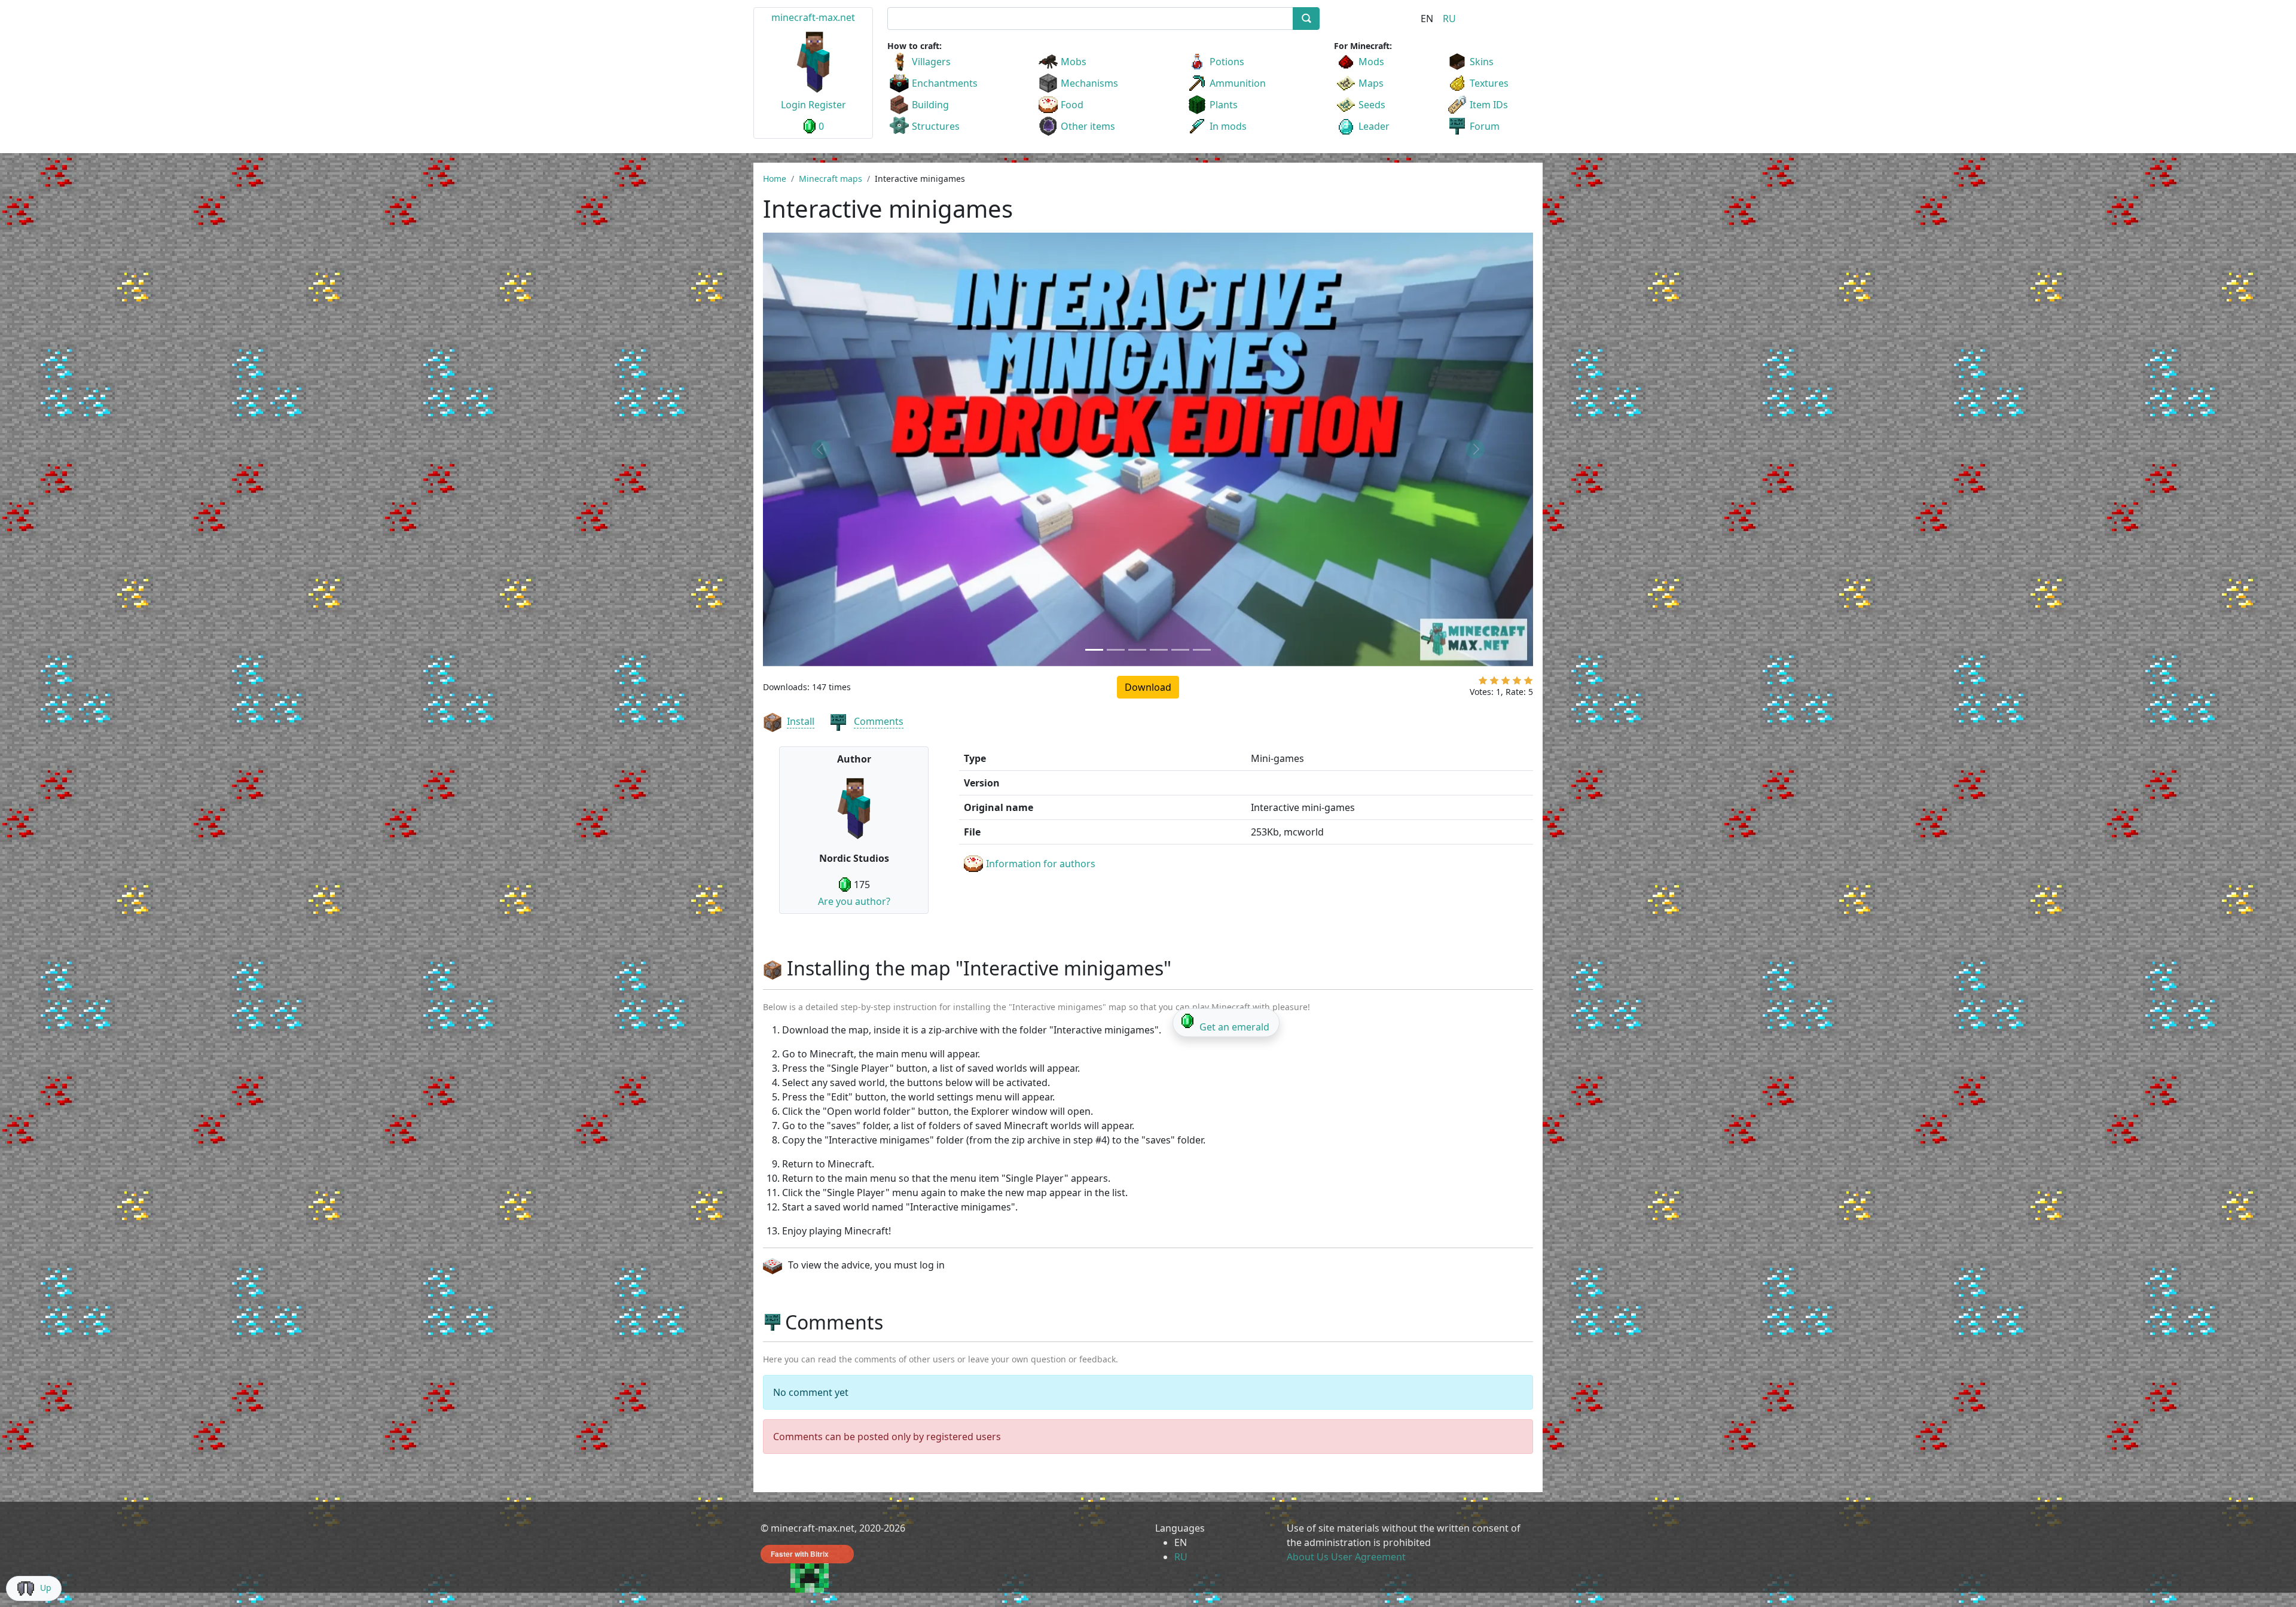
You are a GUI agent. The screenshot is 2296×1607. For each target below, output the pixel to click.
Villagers (931, 62)
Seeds (1372, 105)
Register (827, 105)
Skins (1482, 62)
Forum (1485, 126)
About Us (1308, 1557)
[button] (821, 449)
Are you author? (854, 901)
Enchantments (945, 83)
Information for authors (1041, 864)
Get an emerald (1234, 1027)
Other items (1088, 126)
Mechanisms (1089, 83)
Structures (936, 126)
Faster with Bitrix (800, 1554)
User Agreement (1368, 1557)
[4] (1517, 683)
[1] (1483, 683)
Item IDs (1489, 105)
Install (801, 721)
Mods (1371, 62)
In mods (1228, 126)
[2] (1494, 683)
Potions (1227, 62)
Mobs (1074, 62)
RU (1449, 19)
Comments (879, 721)
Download (1148, 687)
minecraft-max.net (813, 17)
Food (1072, 105)
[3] (1506, 683)
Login (793, 105)
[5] (1528, 683)
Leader (1374, 126)
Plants (1224, 105)
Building (930, 105)
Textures (1489, 83)
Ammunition (1238, 83)
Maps (1371, 83)
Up (46, 1588)
